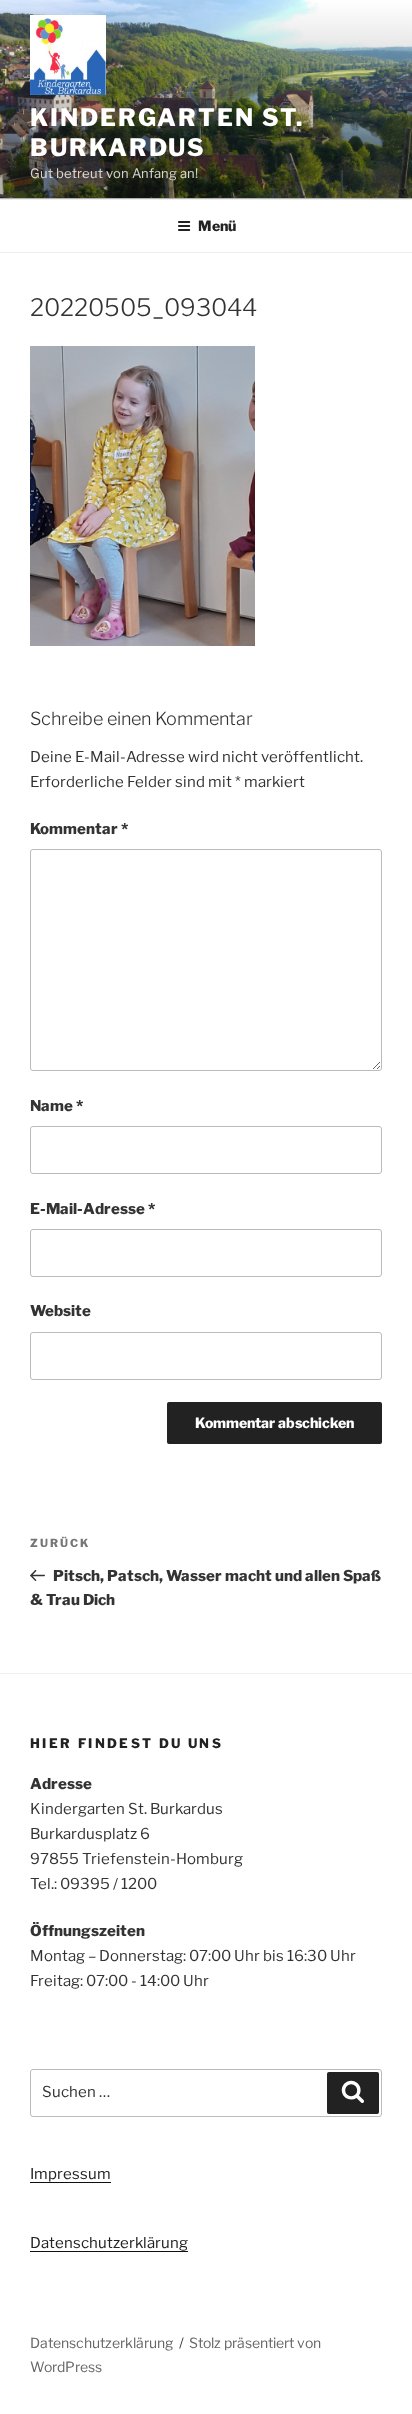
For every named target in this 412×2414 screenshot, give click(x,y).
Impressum (70, 2174)
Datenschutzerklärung (109, 2243)
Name (56, 1106)
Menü (217, 225)
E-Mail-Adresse (92, 1209)
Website (60, 1311)
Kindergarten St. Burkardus (167, 132)
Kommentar (79, 829)
